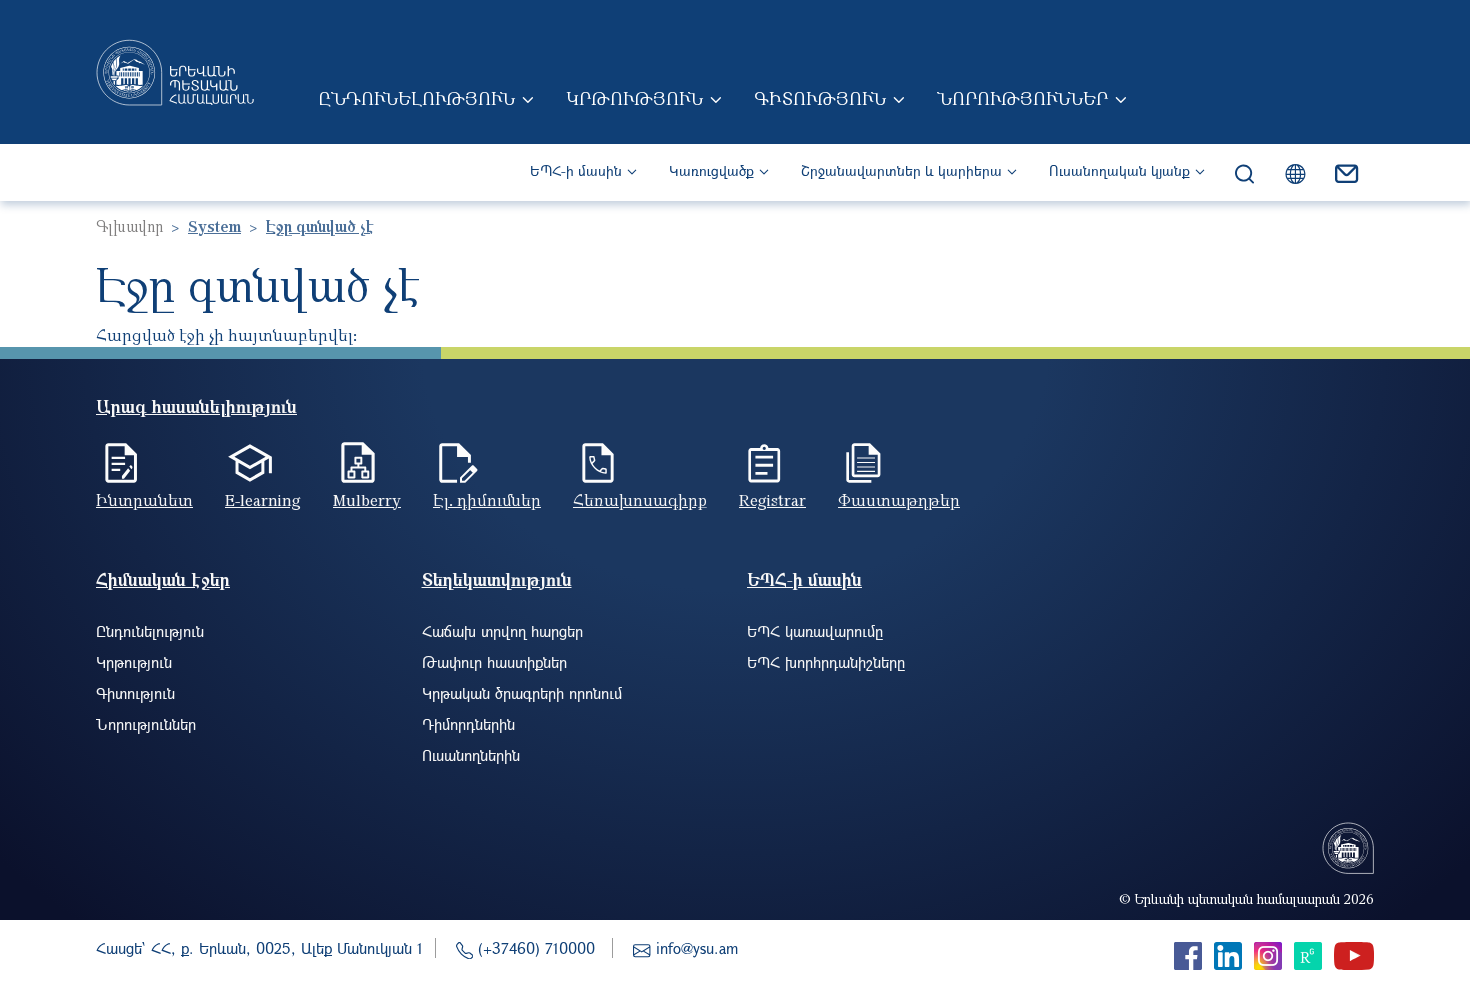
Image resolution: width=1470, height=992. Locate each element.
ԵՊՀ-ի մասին (576, 170)
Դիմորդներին (468, 724)
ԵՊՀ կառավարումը (815, 631)
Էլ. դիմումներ (487, 500)
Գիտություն (820, 98)
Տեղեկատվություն (497, 579)
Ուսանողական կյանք (1119, 170)
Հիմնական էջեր (163, 579)
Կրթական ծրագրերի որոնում (522, 693)
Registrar (772, 500)
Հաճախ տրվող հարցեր (502, 631)
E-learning (263, 500)
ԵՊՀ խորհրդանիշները (826, 662)
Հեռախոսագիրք (640, 500)
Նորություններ (1022, 98)
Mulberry (367, 500)
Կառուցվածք (711, 170)
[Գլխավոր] (175, 72)
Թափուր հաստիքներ (494, 662)
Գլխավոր (129, 226)
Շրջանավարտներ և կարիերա (901, 170)
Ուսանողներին (471, 755)
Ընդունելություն (416, 98)
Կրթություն (634, 98)
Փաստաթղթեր (899, 500)
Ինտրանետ (144, 500)
